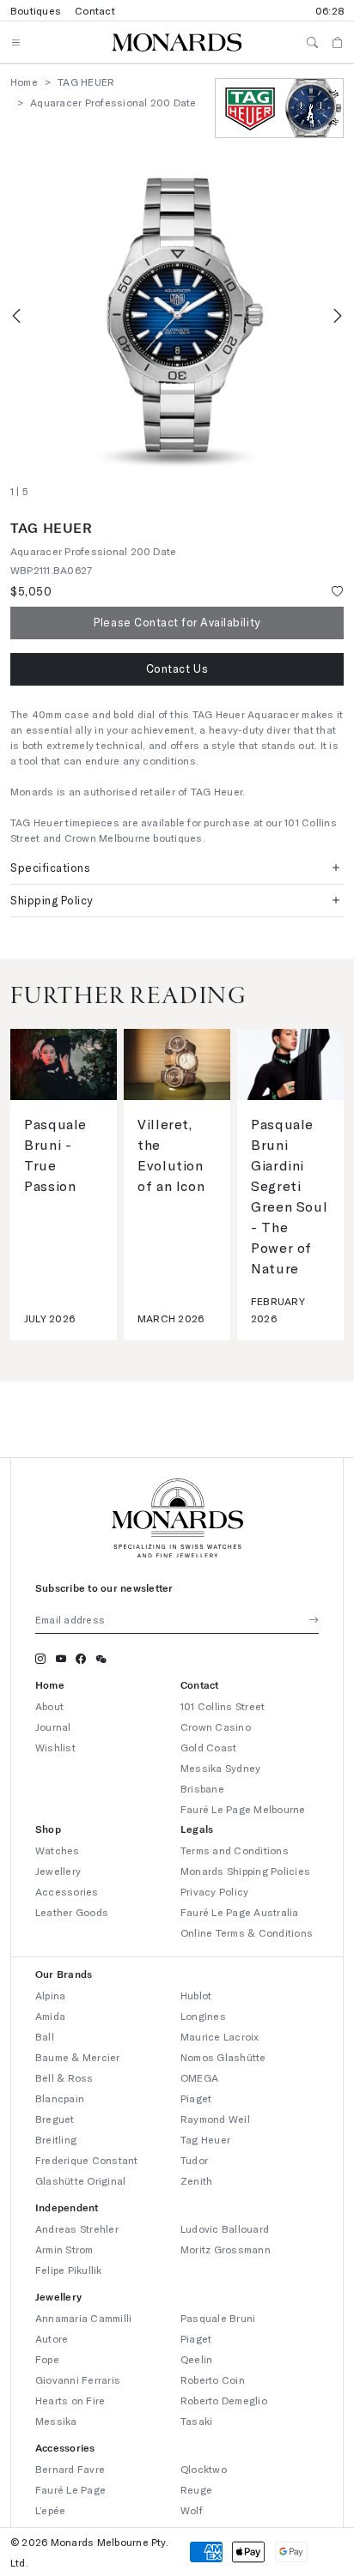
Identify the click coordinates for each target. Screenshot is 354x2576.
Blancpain (60, 2098)
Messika (56, 2421)
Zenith (196, 2180)
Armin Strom (64, 2249)
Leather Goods (72, 1912)
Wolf (192, 2510)
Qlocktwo (204, 2469)
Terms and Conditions (235, 1850)
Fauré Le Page (70, 2489)
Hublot (196, 1995)
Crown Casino (216, 1726)
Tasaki (196, 2421)
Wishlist (55, 1747)
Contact (95, 10)
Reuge (196, 2489)
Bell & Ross (64, 2077)
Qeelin (196, 2359)
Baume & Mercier (78, 2057)
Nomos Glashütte (223, 2057)
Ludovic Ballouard (225, 2228)
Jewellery (58, 1871)
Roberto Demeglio (224, 2400)
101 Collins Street (223, 1706)
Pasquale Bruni (218, 2318)
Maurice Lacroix (220, 2036)
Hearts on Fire (70, 2400)
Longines (203, 2016)
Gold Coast (208, 1747)
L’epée (50, 2510)
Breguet (55, 2119)
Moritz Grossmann (226, 2249)
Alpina (50, 1995)
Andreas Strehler (77, 2228)
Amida (50, 2016)
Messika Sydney (220, 1768)
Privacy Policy (214, 1891)
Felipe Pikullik (69, 2270)
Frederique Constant (87, 2160)
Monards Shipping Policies (245, 1871)
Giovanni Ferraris (78, 2379)
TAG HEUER (86, 82)
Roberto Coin (213, 2379)
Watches (58, 1850)
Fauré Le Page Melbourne (243, 1809)
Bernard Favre (70, 2469)
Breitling (56, 2139)
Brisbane (202, 1788)
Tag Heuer (205, 2139)
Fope (47, 2359)
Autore (52, 2338)
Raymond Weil (215, 2119)
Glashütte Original (80, 2180)
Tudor (194, 2160)
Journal (53, 1726)
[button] (177, 669)
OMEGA (199, 2077)
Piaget (196, 2098)
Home (24, 82)
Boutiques (36, 10)
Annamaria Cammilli (83, 2318)
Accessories (67, 1891)
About (49, 1706)
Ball (45, 2036)
